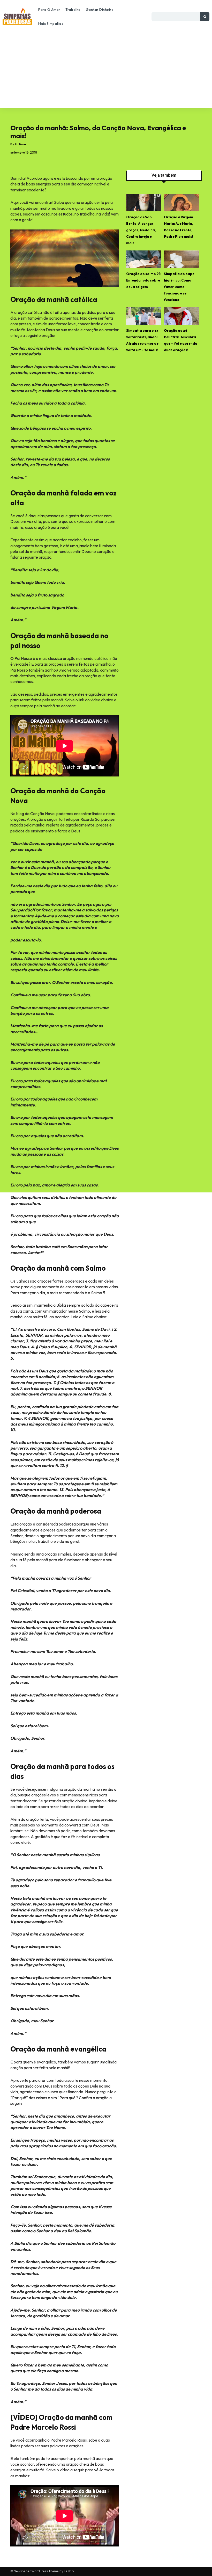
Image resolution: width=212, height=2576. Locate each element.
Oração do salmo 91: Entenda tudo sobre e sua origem (144, 280)
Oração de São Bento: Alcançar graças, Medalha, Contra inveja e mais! (141, 230)
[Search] (205, 17)
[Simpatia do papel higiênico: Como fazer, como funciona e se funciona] (181, 259)
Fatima (20, 144)
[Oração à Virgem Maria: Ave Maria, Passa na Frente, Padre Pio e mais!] (181, 203)
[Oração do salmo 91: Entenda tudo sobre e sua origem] (144, 259)
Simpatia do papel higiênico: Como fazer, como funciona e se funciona (180, 287)
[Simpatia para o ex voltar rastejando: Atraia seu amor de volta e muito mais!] (144, 316)
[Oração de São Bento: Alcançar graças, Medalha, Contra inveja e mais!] (144, 203)
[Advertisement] (106, 69)
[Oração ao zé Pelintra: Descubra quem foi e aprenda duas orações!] (181, 316)
